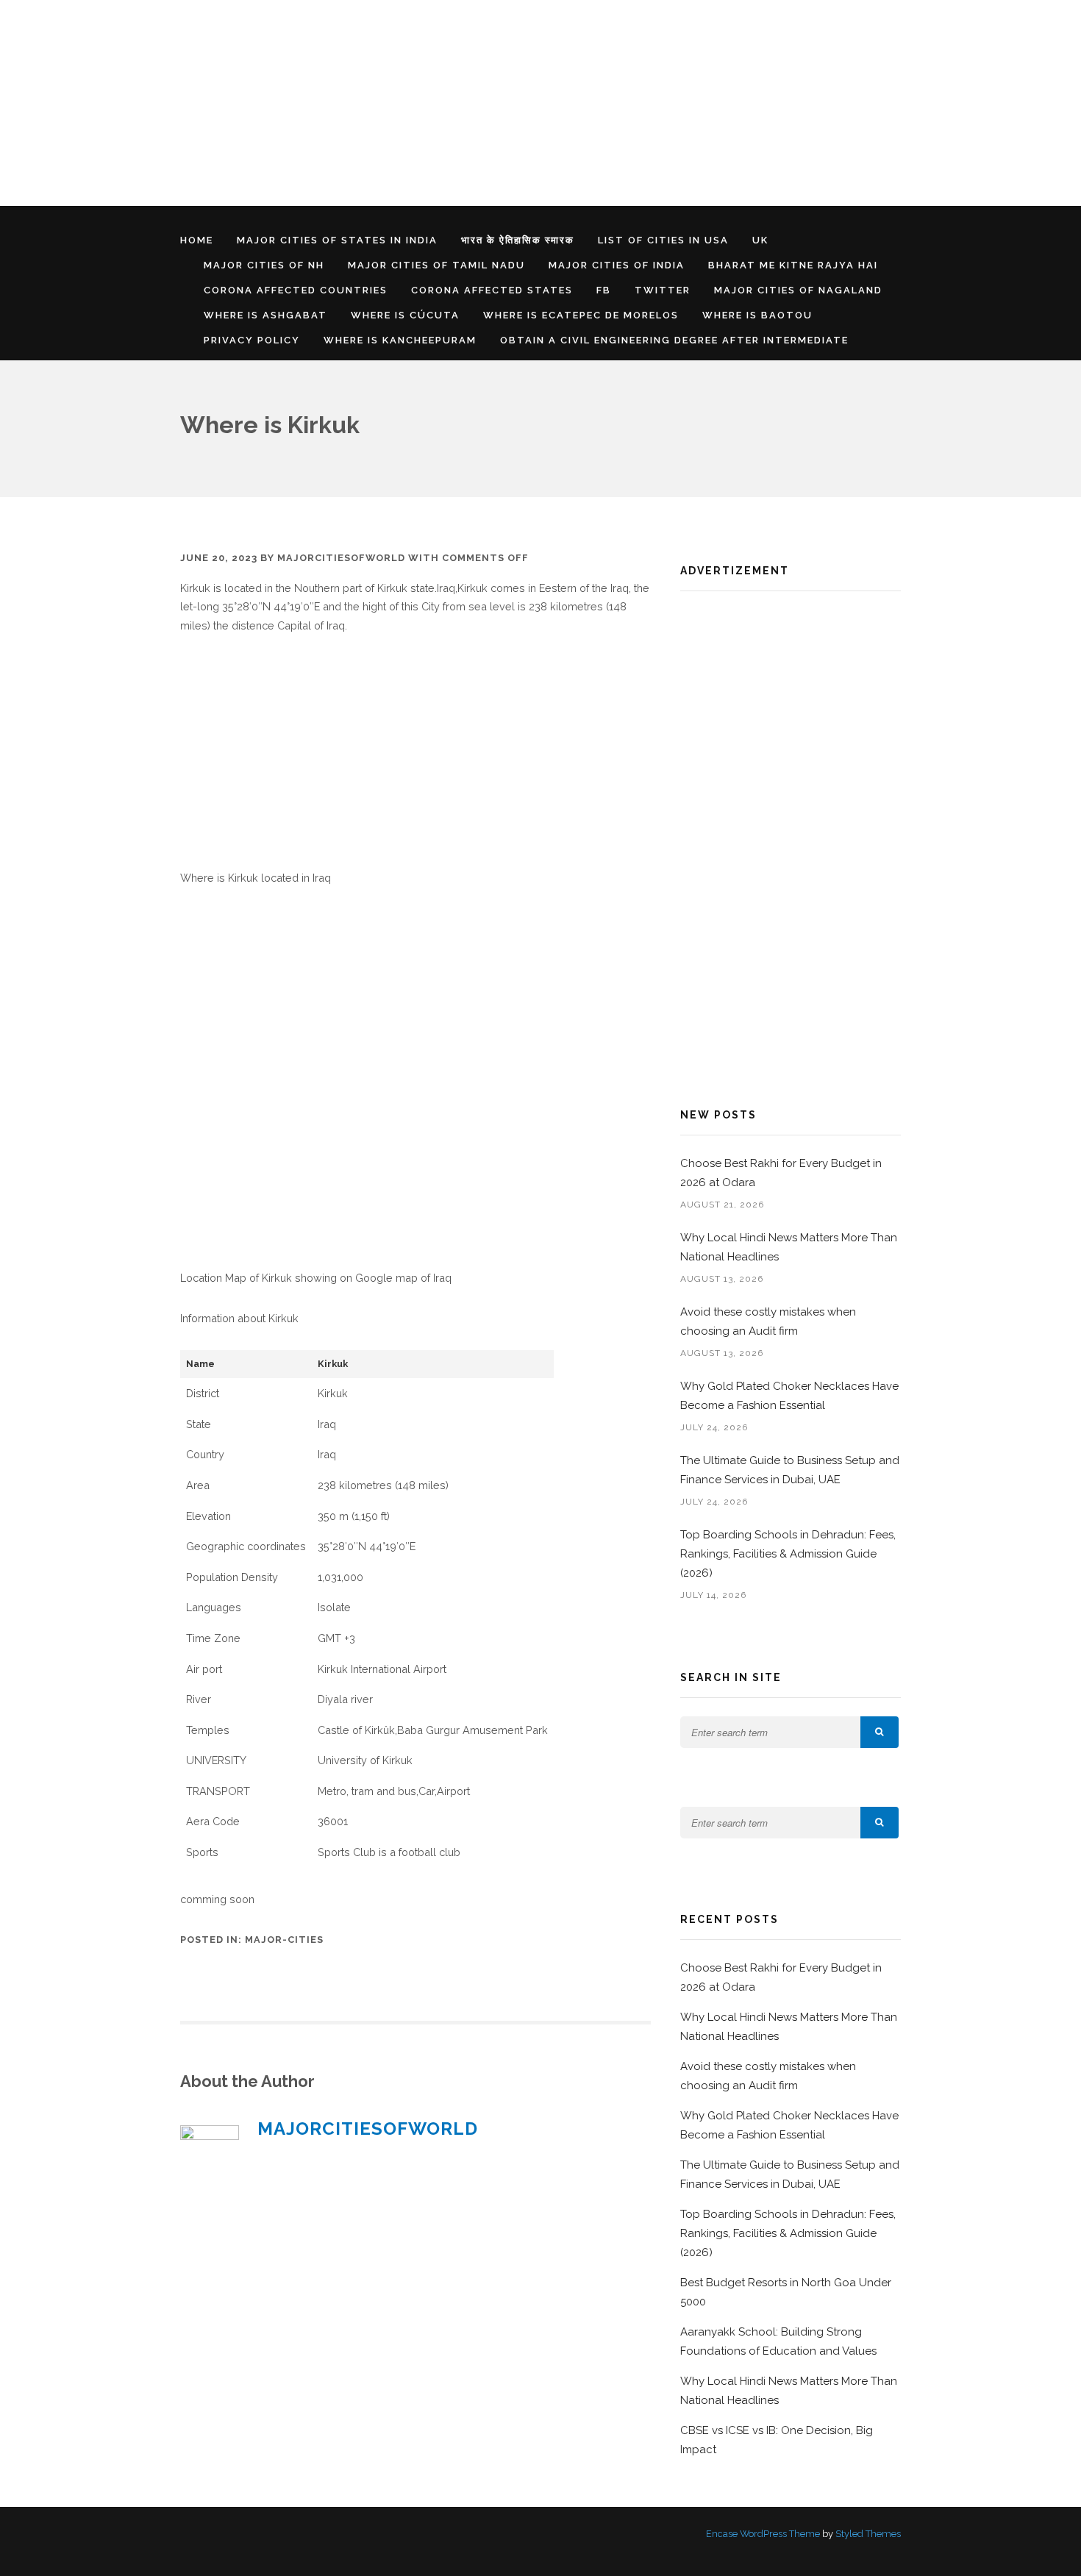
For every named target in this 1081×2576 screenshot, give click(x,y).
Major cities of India (617, 265)
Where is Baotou (757, 315)
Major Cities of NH (264, 265)
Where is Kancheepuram (400, 340)
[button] (880, 1732)
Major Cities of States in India (337, 240)
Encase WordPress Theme (763, 2534)
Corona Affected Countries (296, 290)
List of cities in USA (663, 240)
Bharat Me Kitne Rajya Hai (793, 265)
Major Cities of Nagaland (798, 290)
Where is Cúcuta (405, 315)
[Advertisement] (441, 103)
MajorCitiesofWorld (341, 558)
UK (760, 240)
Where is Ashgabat (265, 315)
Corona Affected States (492, 290)
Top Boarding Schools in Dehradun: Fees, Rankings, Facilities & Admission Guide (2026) (788, 1554)
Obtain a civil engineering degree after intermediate (674, 340)
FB (604, 290)
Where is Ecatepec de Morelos (581, 315)
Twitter (663, 290)
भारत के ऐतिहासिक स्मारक (518, 240)
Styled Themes (868, 2534)
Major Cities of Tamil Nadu (436, 265)
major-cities (284, 1940)
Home (197, 240)
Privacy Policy (252, 340)
